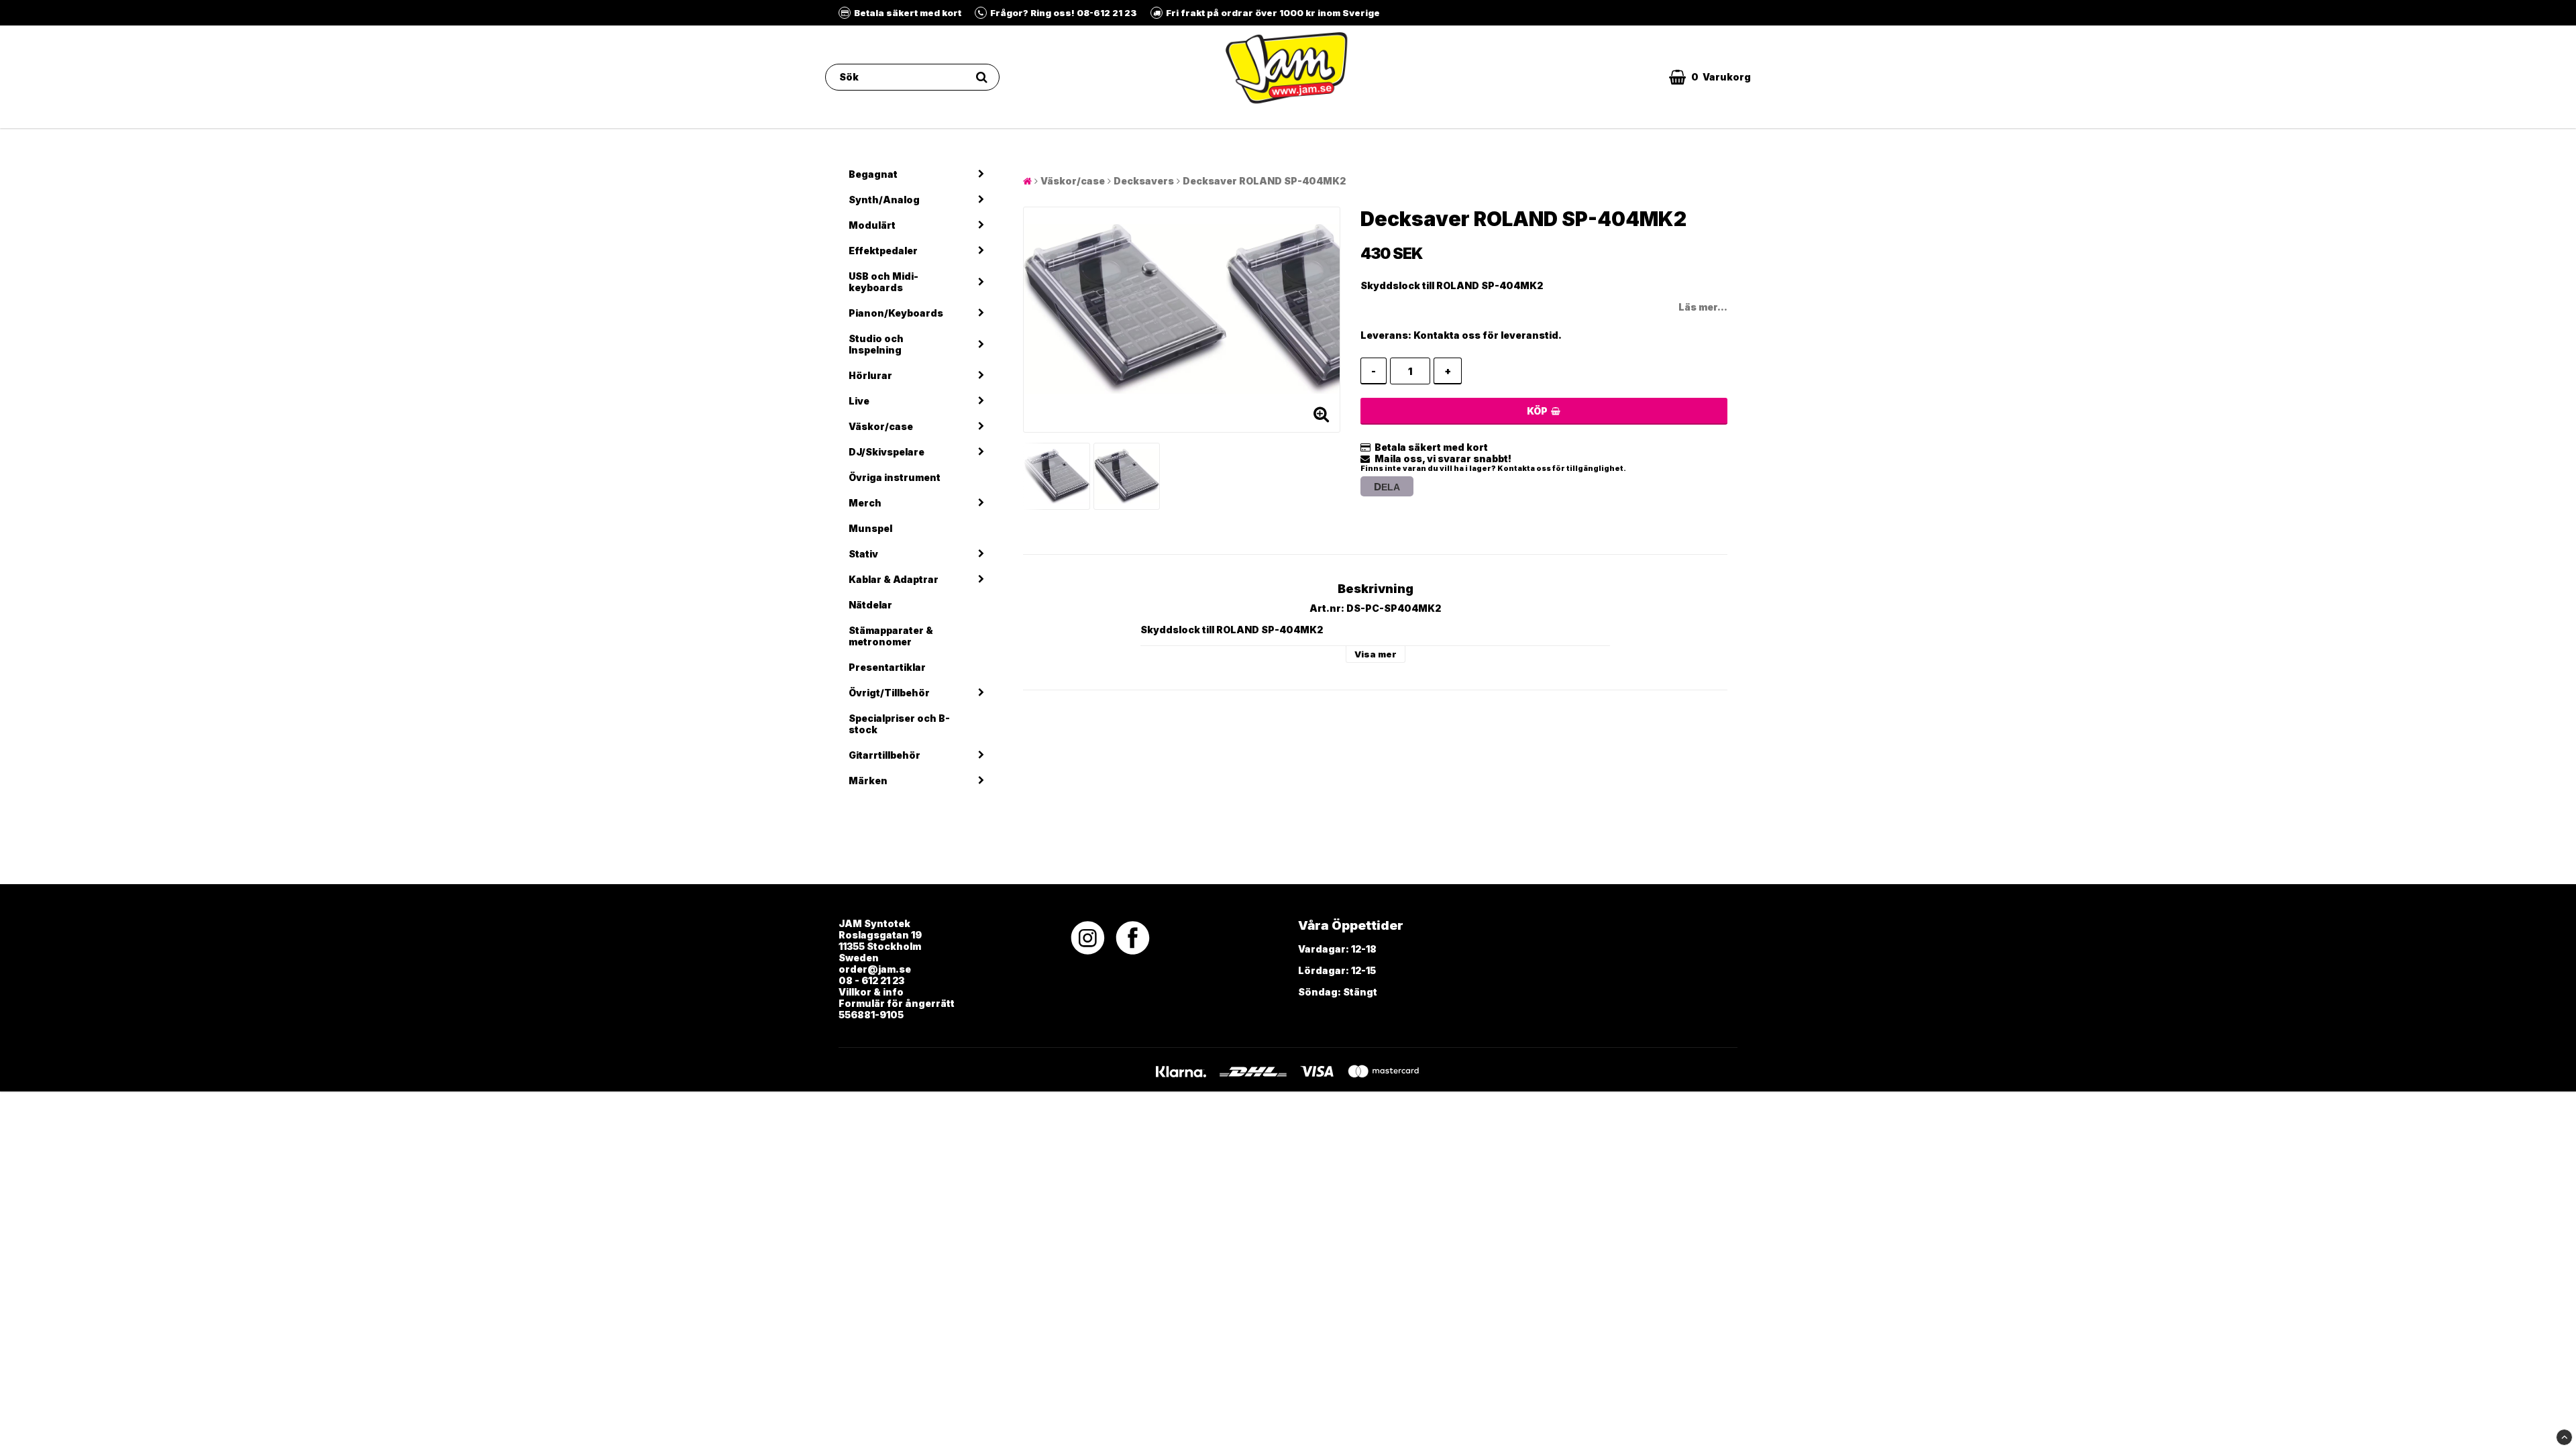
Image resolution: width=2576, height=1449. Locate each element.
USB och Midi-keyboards (883, 282)
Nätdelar (870, 605)
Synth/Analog (884, 200)
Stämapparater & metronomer (891, 636)
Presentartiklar (887, 667)
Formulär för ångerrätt (897, 1003)
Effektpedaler (883, 251)
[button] (1710, 77)
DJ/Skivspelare (887, 452)
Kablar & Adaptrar (894, 579)
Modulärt (872, 225)
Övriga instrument (895, 477)
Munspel (870, 528)
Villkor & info (871, 992)
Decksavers (1144, 181)
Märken (868, 781)
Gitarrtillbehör (884, 755)
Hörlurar (870, 375)
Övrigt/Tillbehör (889, 693)
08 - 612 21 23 (871, 980)
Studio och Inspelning (876, 344)
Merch (865, 503)
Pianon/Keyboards (896, 313)
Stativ (863, 554)
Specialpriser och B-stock (899, 724)
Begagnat (873, 174)
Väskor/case (881, 426)
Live (859, 401)
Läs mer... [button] (1703, 307)
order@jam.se (875, 969)
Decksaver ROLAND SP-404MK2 (1264, 181)
